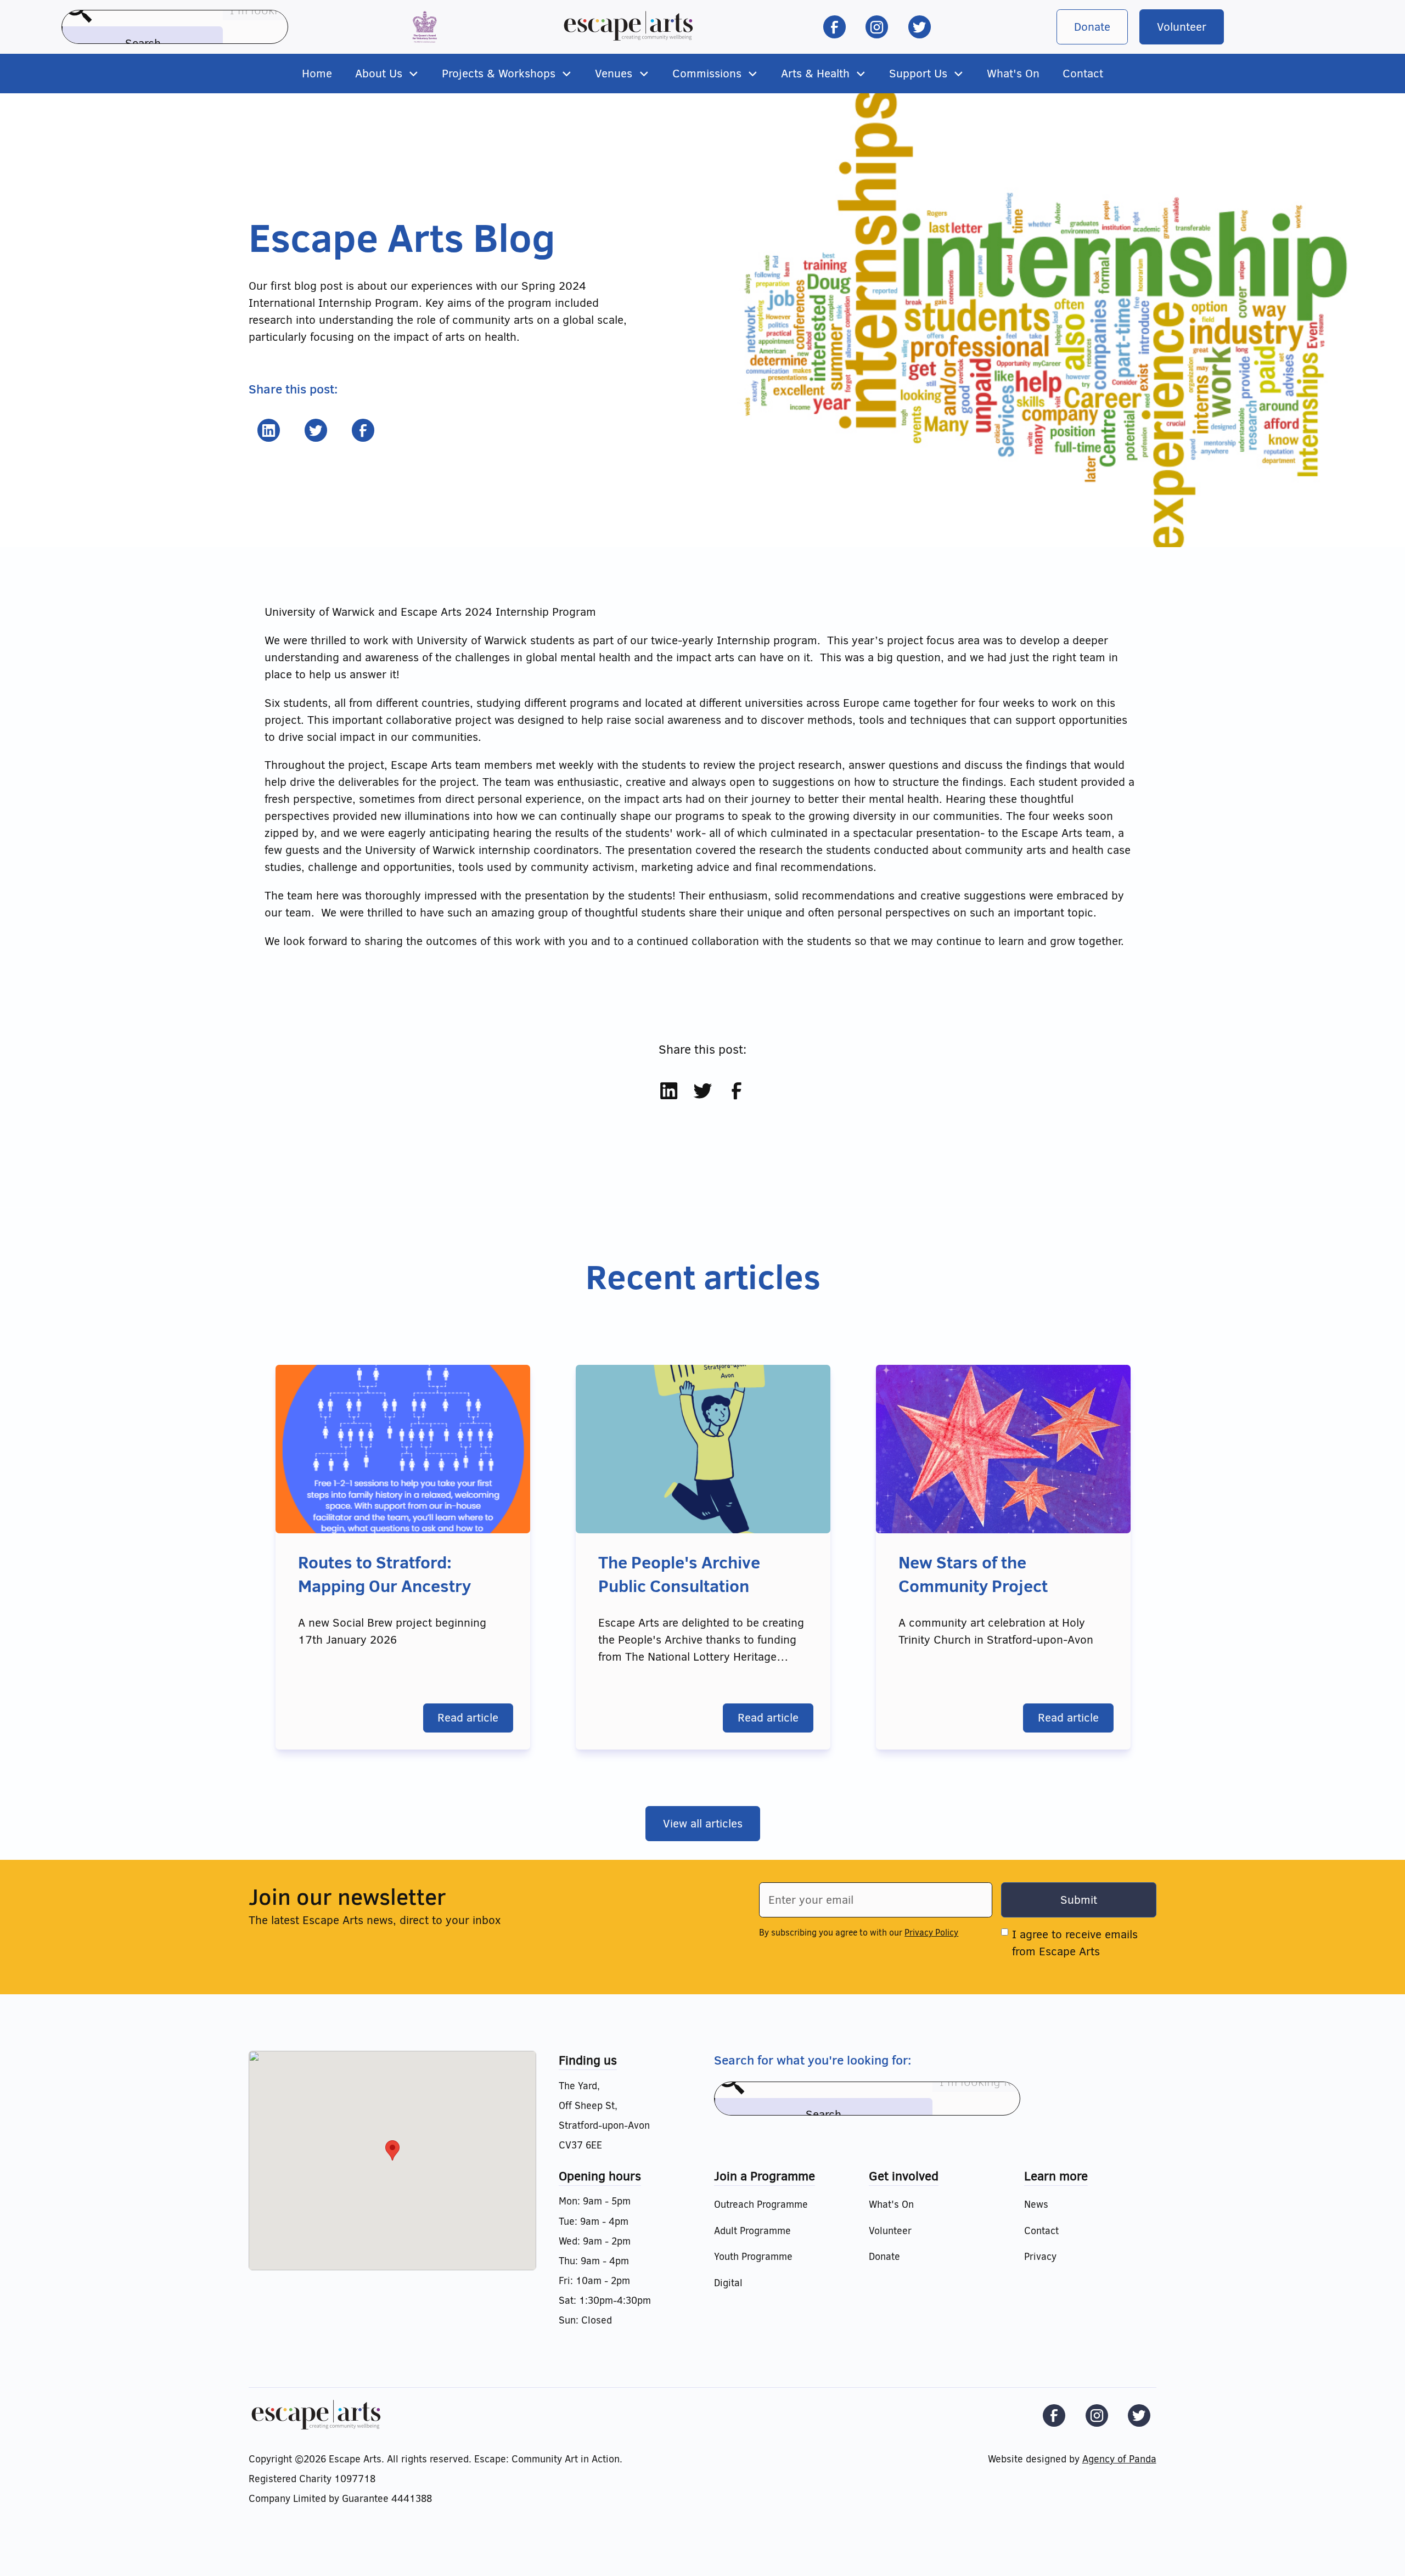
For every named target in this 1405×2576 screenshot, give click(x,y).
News (1036, 2204)
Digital (728, 2283)
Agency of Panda (1119, 2459)
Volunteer (1182, 27)
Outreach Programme (761, 2204)
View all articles (703, 1824)
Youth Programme (753, 2257)
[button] (387, 74)
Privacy (1040, 2257)
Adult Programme (752, 2231)
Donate (1092, 27)
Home (317, 74)
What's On (1013, 74)
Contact (1083, 74)
